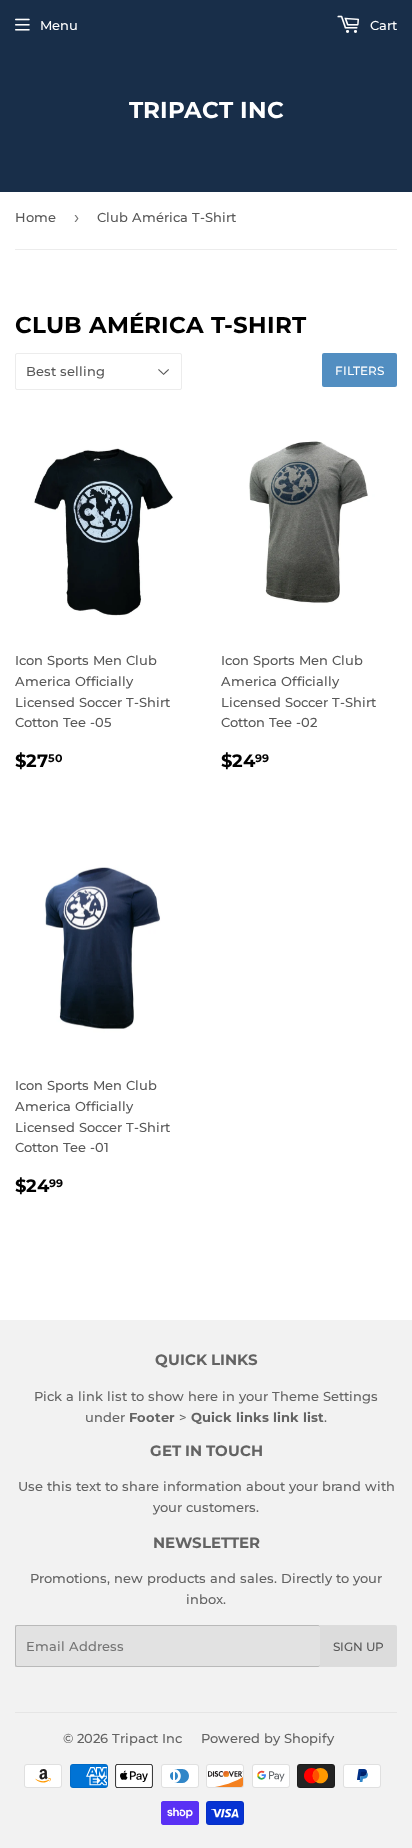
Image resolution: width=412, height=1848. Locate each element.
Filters (359, 370)
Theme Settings (325, 1396)
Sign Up (358, 1646)
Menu (59, 25)
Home (35, 217)
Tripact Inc (206, 110)
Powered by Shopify (267, 1738)
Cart (381, 25)
